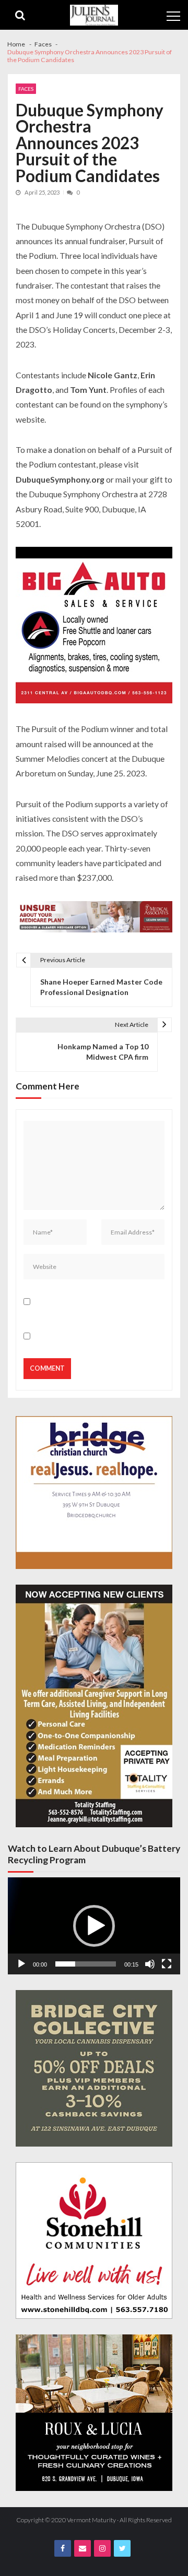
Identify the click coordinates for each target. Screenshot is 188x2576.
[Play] (21, 1964)
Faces (26, 89)
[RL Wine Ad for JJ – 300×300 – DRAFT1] (94, 2413)
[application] (94, 1926)
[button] (94, 1926)
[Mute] (150, 1964)
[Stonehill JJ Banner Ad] (94, 2240)
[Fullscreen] (167, 1964)
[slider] (86, 1964)
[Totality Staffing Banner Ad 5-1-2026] (94, 1706)
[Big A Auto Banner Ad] (94, 626)
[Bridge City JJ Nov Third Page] (94, 2068)
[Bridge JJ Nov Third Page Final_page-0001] (94, 1493)
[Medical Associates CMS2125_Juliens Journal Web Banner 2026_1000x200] (94, 918)
